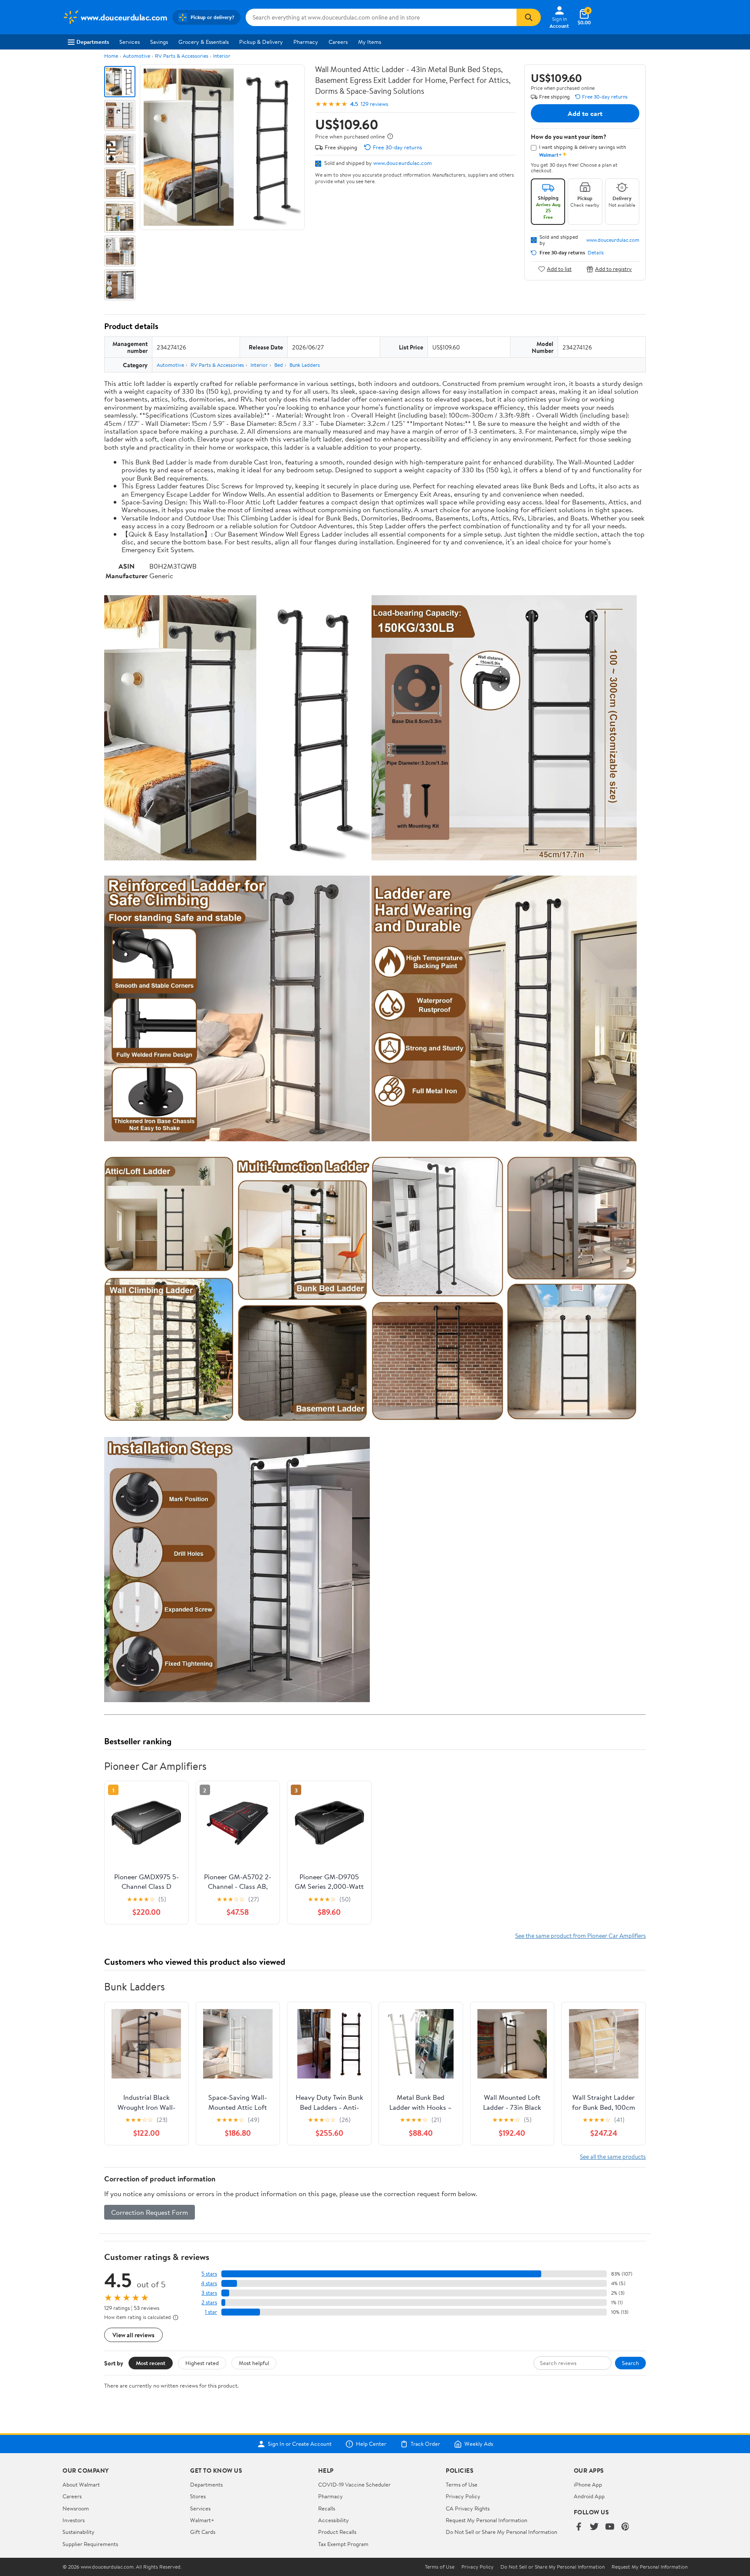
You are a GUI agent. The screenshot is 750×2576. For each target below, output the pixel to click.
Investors (74, 2520)
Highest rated (202, 2363)
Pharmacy (306, 42)
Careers (338, 42)
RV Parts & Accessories (182, 56)
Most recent (151, 2363)
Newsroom (76, 2508)
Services (130, 42)
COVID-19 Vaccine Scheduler (354, 2484)
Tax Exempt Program (343, 2544)
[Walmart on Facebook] (579, 2527)
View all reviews (133, 2335)
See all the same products (613, 2156)
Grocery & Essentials (204, 42)
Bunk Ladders (305, 365)
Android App (589, 2496)
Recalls (327, 2508)
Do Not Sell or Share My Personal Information (502, 2532)
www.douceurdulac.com (403, 163)
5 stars (209, 2274)
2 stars (209, 2302)
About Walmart (81, 2484)
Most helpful (254, 2363)
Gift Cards (203, 2532)
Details (596, 253)
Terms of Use (462, 2484)
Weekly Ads (479, 2444)
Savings (159, 42)
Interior (222, 56)
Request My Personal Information (487, 2520)
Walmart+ (202, 2520)
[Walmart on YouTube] (610, 2527)
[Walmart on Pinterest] (625, 2527)
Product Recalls (337, 2532)
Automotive (137, 56)
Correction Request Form (150, 2212)
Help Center (371, 2444)
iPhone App (588, 2484)
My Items (370, 42)
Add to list (559, 269)
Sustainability (79, 2532)
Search (630, 2363)
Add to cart (585, 113)
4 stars (209, 2283)
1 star (211, 2312)
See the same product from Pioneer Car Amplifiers (581, 1935)
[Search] (529, 17)
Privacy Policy (463, 2496)
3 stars (209, 2293)
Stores (198, 2496)
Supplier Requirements (90, 2544)
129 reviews (374, 104)
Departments (93, 42)
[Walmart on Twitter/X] (594, 2527)
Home (111, 56)
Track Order (425, 2444)
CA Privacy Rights (468, 2508)
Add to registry (613, 269)
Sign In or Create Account (300, 2444)
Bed (279, 365)
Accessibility (334, 2520)
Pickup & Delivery (261, 42)
